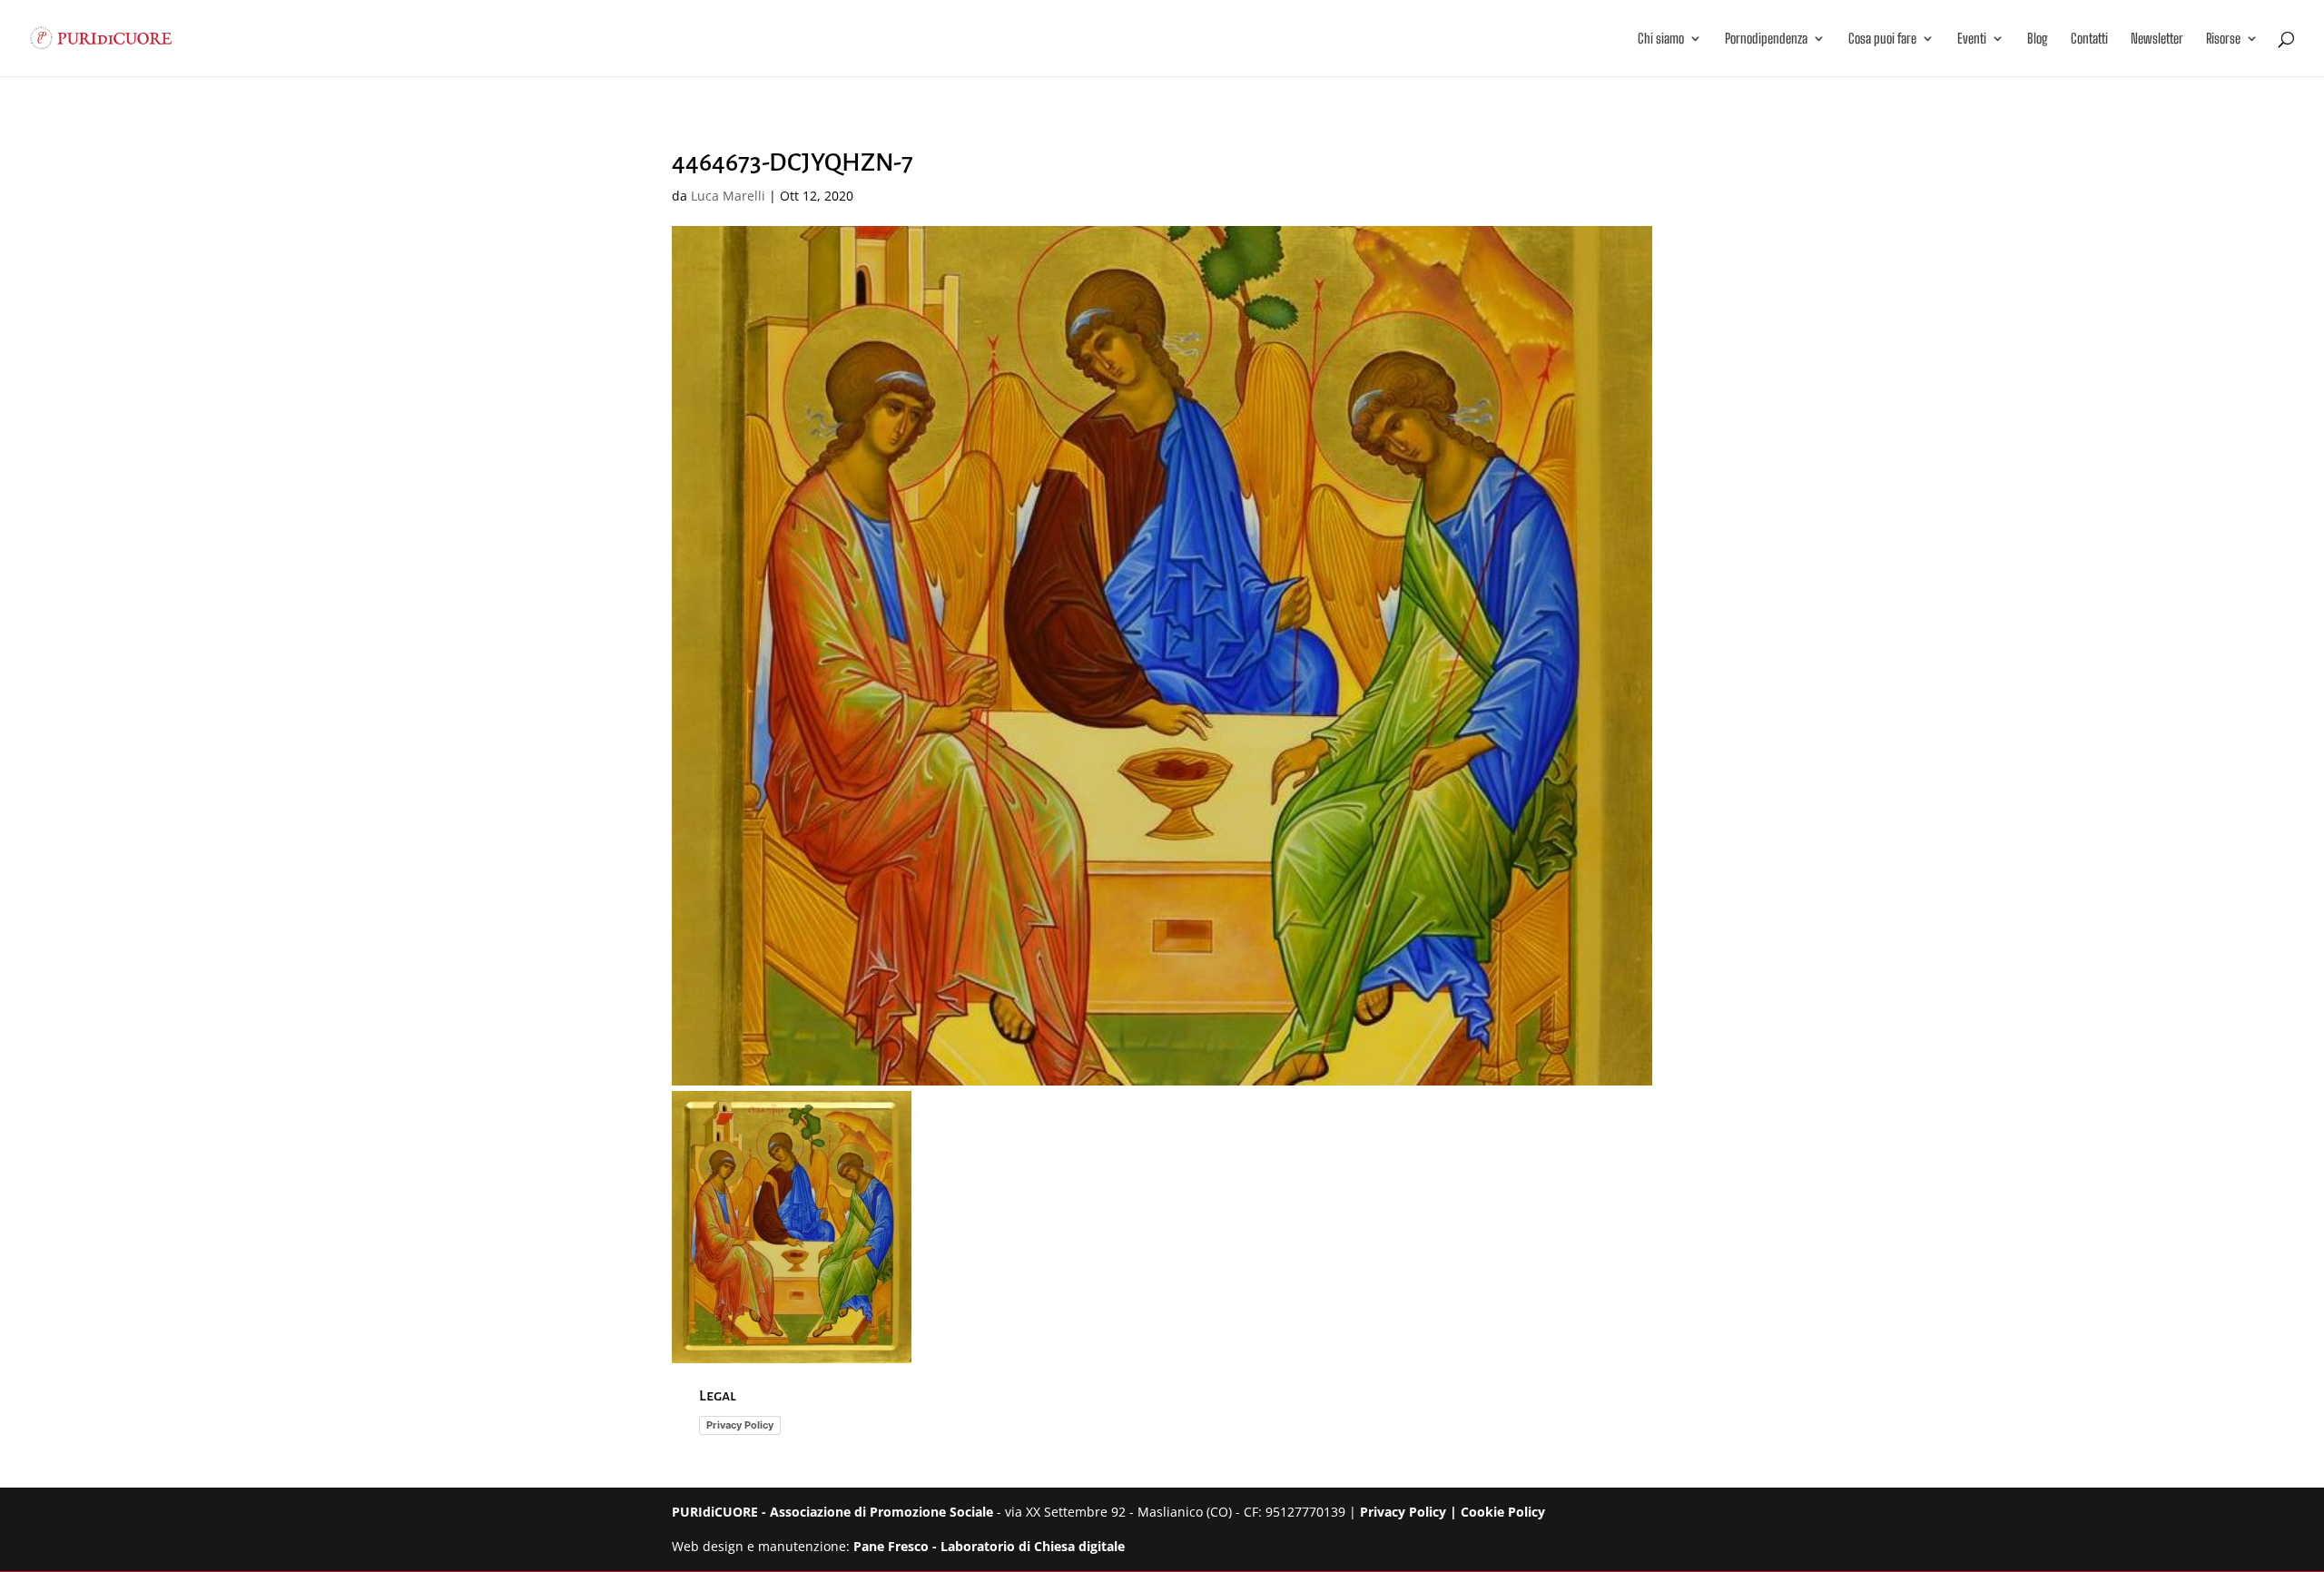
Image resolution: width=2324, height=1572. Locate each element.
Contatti (2089, 39)
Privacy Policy (740, 1425)
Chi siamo (1661, 39)
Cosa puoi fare (1882, 39)
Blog (2038, 39)
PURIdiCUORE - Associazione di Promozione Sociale (832, 1512)
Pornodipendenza (1766, 39)
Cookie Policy (1503, 1512)
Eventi (1972, 39)
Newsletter (2157, 39)
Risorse (2223, 39)
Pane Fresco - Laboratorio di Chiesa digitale (989, 1546)
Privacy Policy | (1410, 1512)
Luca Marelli (728, 196)
